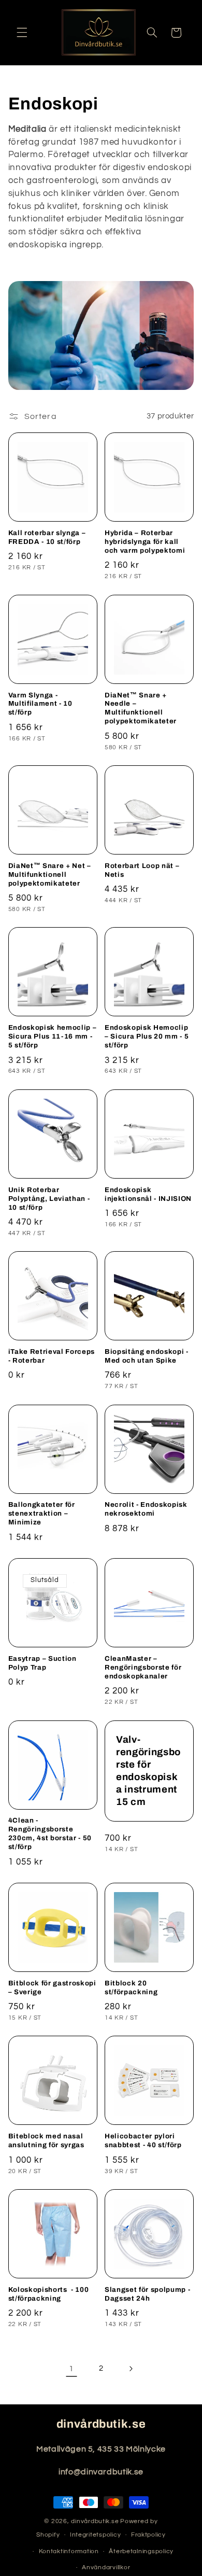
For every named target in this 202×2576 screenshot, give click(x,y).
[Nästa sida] (131, 2369)
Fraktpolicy (148, 2535)
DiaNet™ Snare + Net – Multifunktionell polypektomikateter (50, 874)
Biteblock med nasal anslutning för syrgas (46, 2140)
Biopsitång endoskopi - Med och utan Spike (147, 1356)
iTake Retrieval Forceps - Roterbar (52, 1356)
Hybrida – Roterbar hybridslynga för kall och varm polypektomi (145, 542)
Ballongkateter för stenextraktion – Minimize (42, 1513)
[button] (22, 33)
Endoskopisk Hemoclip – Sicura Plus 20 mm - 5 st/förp (147, 1036)
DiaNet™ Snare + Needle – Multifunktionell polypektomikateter (141, 708)
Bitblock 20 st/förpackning (131, 1987)
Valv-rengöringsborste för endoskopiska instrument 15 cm (148, 1771)
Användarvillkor (106, 2567)
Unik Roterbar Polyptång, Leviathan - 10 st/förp (49, 1199)
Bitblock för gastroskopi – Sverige (52, 1987)
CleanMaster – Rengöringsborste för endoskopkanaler (143, 1667)
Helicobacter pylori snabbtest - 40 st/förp (143, 2140)
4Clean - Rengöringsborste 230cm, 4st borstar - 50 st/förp (50, 1833)
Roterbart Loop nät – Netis (142, 870)
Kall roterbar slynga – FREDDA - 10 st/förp (47, 537)
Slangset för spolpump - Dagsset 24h (147, 2294)
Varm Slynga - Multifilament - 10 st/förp (40, 704)
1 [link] (71, 2369)
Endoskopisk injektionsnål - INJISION (148, 1194)
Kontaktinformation (69, 2551)
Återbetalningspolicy (141, 2551)
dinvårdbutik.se (95, 2521)
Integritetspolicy (96, 2535)
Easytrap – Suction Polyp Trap (42, 1663)
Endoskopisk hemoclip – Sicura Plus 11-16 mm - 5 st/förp (53, 1036)
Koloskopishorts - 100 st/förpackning (49, 2294)
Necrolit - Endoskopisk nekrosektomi (146, 1509)
